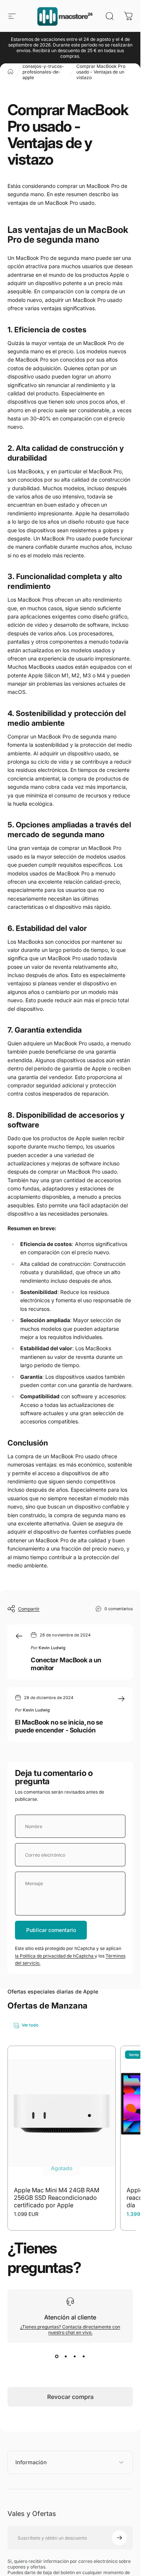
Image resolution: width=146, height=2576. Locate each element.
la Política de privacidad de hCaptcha (55, 1956)
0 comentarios (119, 1608)
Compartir (29, 1609)
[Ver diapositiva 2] (66, 2356)
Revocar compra (70, 2397)
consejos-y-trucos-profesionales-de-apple (43, 72)
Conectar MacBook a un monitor (66, 1664)
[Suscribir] (119, 2538)
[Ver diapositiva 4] (84, 2356)
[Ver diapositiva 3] (75, 2356)
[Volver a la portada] (10, 72)
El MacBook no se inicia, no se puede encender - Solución (59, 1726)
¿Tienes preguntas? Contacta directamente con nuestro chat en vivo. (70, 2330)
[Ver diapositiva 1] (57, 2356)
